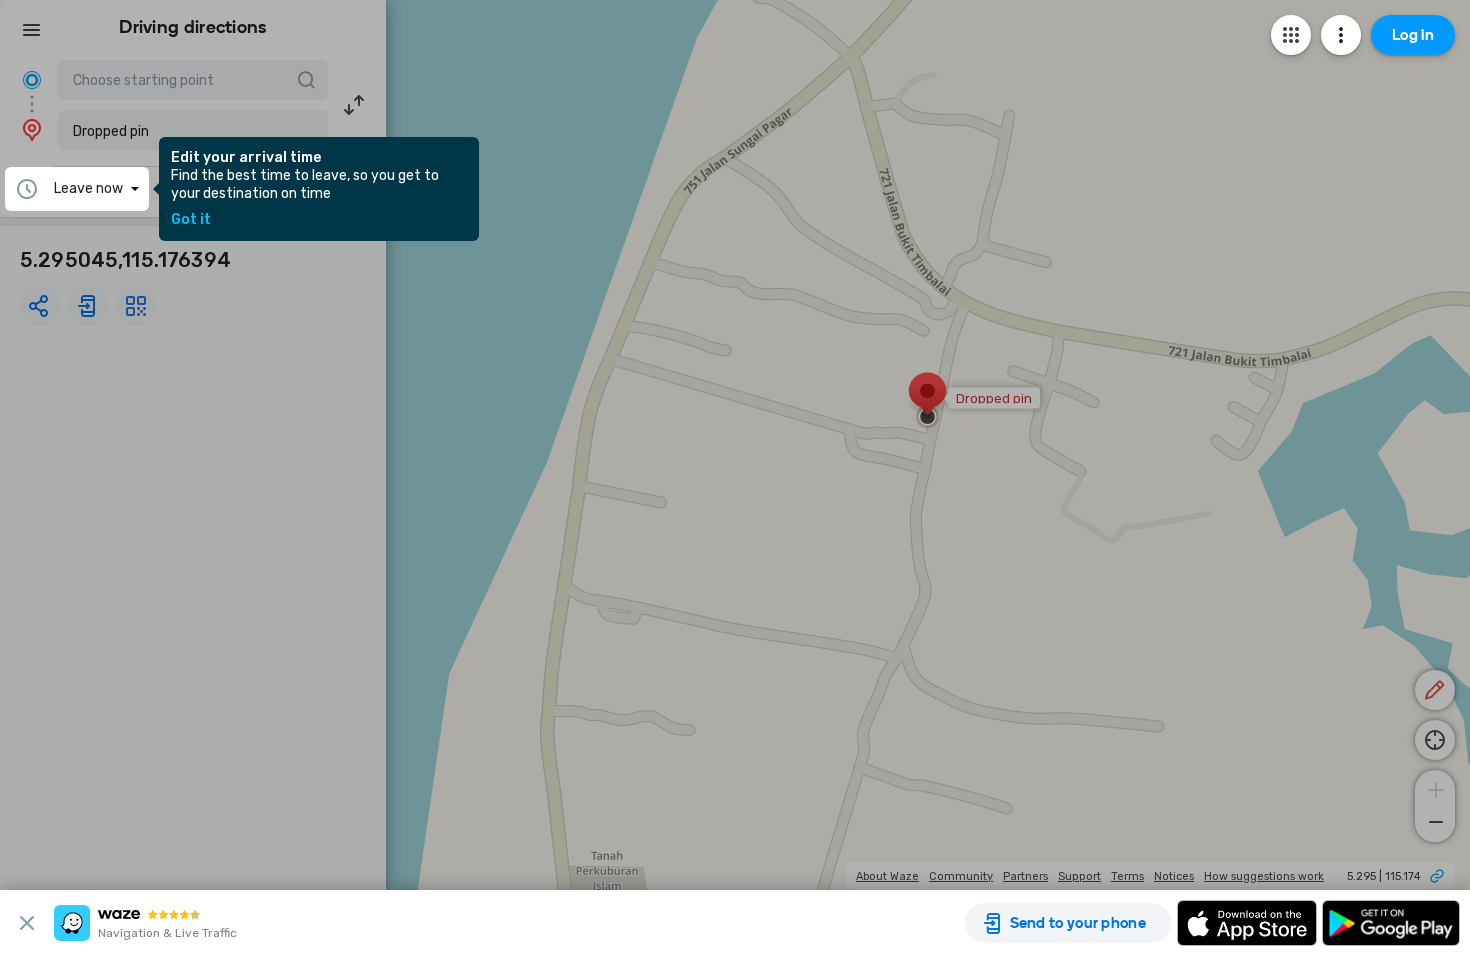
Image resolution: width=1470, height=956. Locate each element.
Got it (191, 220)
